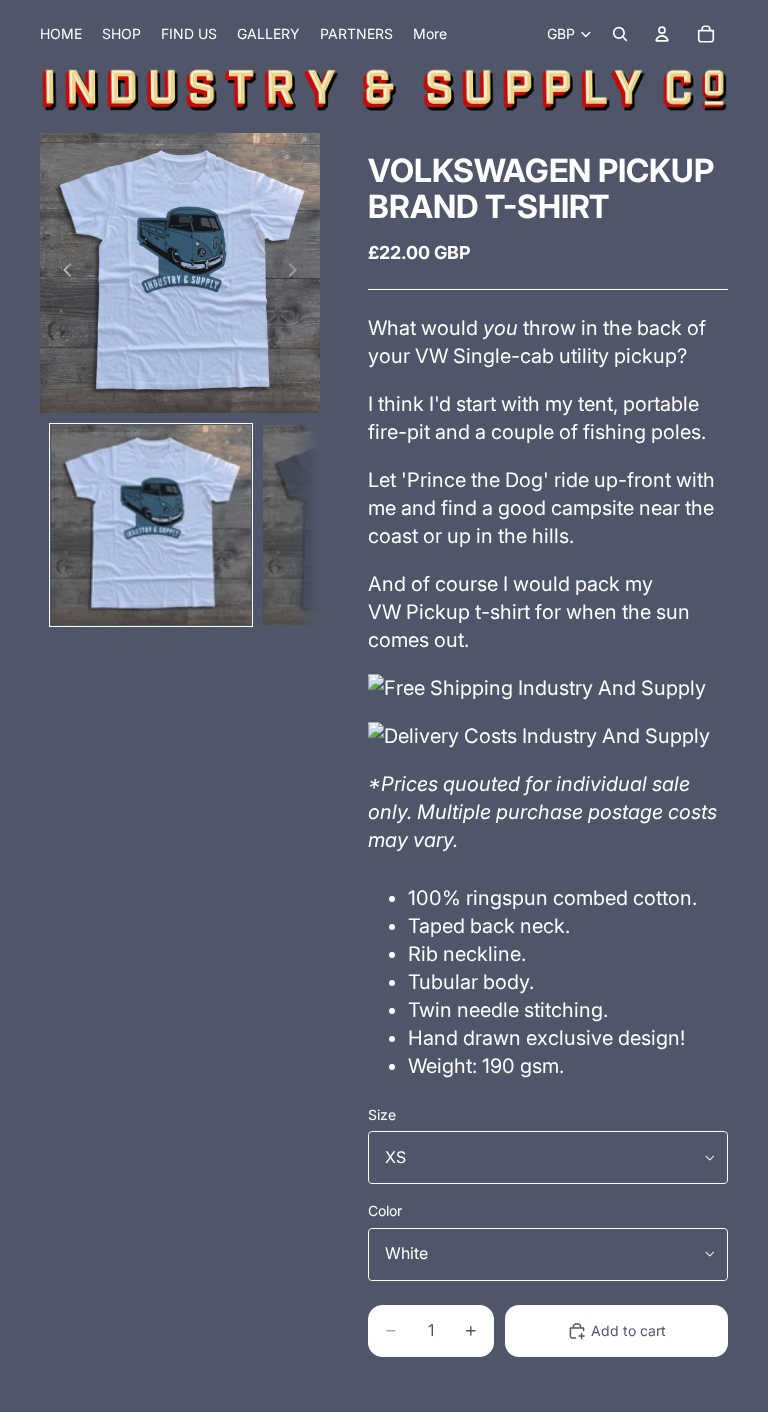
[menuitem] (430, 34)
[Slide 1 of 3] (151, 525)
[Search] (620, 34)
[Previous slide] (62, 273)
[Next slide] (298, 273)
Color (385, 1210)
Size (382, 1114)
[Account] (662, 34)
